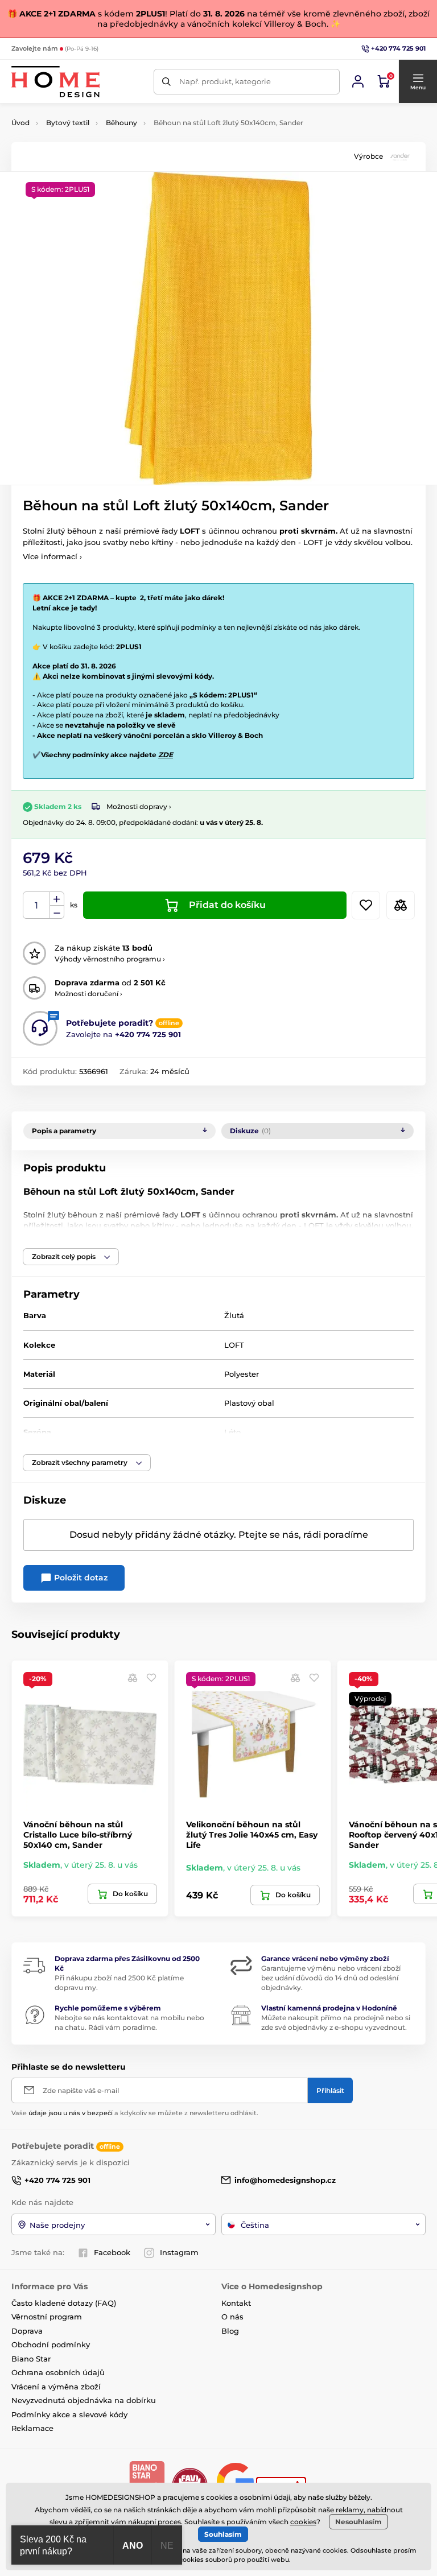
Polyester (242, 1374)
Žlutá (234, 1315)
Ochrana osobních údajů (58, 2372)
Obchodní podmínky (51, 2344)
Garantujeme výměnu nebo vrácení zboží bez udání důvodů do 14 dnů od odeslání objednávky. (331, 1978)
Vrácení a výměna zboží (56, 2387)
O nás (232, 2317)
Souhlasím (223, 2534)
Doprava (27, 2331)
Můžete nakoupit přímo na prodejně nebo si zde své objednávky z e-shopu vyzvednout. (336, 2022)
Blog (230, 2331)
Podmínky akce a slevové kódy (69, 2414)
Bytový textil (68, 123)
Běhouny (121, 123)
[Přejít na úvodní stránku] (55, 82)
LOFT (234, 1345)
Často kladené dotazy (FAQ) (64, 2303)
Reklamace (32, 2428)
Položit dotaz (80, 1578)
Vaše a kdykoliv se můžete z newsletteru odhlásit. (135, 2113)
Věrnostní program (47, 2317)
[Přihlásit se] (358, 81)
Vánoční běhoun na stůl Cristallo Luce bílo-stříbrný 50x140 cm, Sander (78, 1835)
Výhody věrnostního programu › (110, 959)
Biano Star (31, 2359)
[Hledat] (166, 82)
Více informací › (52, 556)
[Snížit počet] (57, 912)
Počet (37, 905)
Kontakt (236, 2303)
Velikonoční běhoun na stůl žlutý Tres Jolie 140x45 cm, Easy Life (252, 1835)
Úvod (20, 123)
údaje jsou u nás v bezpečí (71, 2113)
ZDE (166, 755)
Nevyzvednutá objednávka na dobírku (84, 2400)
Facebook (112, 2252)
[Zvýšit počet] (57, 899)
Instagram (179, 2252)
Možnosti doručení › (88, 994)
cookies (303, 2522)
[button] (418, 81)
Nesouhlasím (358, 2522)
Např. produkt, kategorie (225, 81)
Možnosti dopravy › (139, 806)
